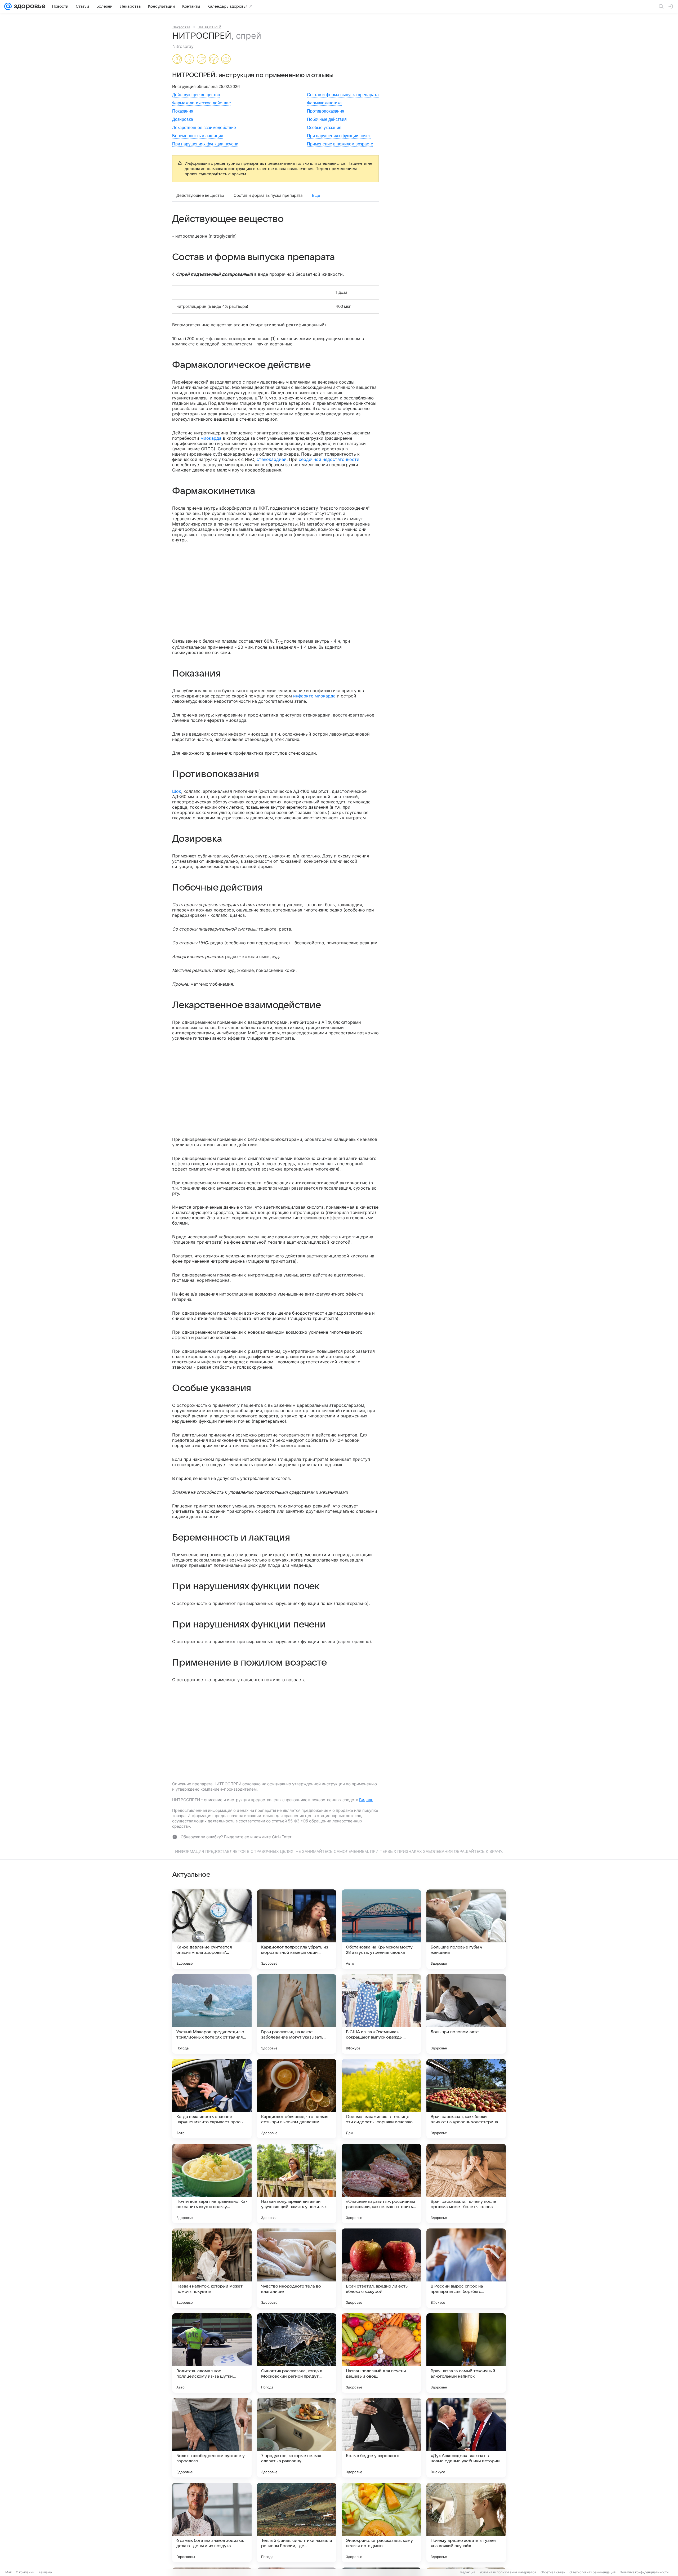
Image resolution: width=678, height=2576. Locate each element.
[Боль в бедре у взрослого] (381, 2438)
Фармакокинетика (324, 103)
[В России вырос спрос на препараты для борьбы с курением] (466, 2268)
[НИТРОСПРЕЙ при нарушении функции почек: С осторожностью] (214, 60)
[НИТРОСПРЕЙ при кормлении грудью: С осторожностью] (189, 60)
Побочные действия (327, 119)
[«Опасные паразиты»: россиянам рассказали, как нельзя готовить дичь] (381, 2183)
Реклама (45, 2572)
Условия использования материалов (508, 2572)
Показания (183, 111)
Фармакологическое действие (202, 103)
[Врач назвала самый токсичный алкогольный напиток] (466, 2353)
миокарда (211, 438)
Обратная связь (553, 2572)
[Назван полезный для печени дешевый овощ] (381, 2353)
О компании (25, 2572)
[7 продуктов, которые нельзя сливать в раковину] (297, 2438)
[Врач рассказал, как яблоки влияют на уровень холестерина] (466, 2099)
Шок (177, 791)
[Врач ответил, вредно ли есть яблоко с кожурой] (381, 2268)
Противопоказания (326, 111)
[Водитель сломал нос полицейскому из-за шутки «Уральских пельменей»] (212, 2353)
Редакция (468, 2572)
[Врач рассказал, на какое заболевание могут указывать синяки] (297, 2014)
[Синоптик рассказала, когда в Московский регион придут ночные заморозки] (297, 2353)
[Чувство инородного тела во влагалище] (297, 2268)
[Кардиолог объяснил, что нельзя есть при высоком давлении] (297, 2099)
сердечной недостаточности (329, 459)
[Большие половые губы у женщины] (466, 1929)
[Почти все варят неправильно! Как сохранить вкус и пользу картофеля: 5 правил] (212, 2183)
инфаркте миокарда (314, 696)
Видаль (366, 1800)
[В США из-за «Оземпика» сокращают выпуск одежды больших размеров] (381, 2014)
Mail (8, 2572)
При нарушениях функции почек (339, 136)
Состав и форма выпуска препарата (343, 95)
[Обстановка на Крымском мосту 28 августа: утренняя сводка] (381, 1929)
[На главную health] (29, 6)
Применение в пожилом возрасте (340, 144)
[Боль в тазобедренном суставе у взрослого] (212, 2438)
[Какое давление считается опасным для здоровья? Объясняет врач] (212, 1929)
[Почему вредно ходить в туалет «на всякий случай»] (466, 2522)
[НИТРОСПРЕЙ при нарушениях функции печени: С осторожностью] (202, 60)
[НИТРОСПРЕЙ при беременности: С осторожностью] (177, 60)
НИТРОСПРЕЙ (209, 27)
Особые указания (324, 128)
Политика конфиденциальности (644, 2572)
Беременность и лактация (198, 136)
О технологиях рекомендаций (592, 2572)
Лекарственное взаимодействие (204, 128)
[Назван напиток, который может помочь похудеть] (212, 2268)
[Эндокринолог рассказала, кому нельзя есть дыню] (381, 2522)
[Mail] (8, 6)
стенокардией (272, 459)
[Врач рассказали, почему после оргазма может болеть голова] (466, 2183)
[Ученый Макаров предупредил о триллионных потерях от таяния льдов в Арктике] (212, 2014)
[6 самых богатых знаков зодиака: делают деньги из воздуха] (212, 2522)
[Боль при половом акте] (466, 2014)
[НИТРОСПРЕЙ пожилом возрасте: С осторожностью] (226, 60)
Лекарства (181, 27)
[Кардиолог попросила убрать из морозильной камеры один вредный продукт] (297, 1929)
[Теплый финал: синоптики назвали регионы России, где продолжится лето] (297, 2522)
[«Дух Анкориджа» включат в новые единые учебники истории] (466, 2438)
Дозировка (183, 119)
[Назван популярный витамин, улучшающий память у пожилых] (297, 2183)
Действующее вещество (196, 95)
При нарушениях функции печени (205, 144)
